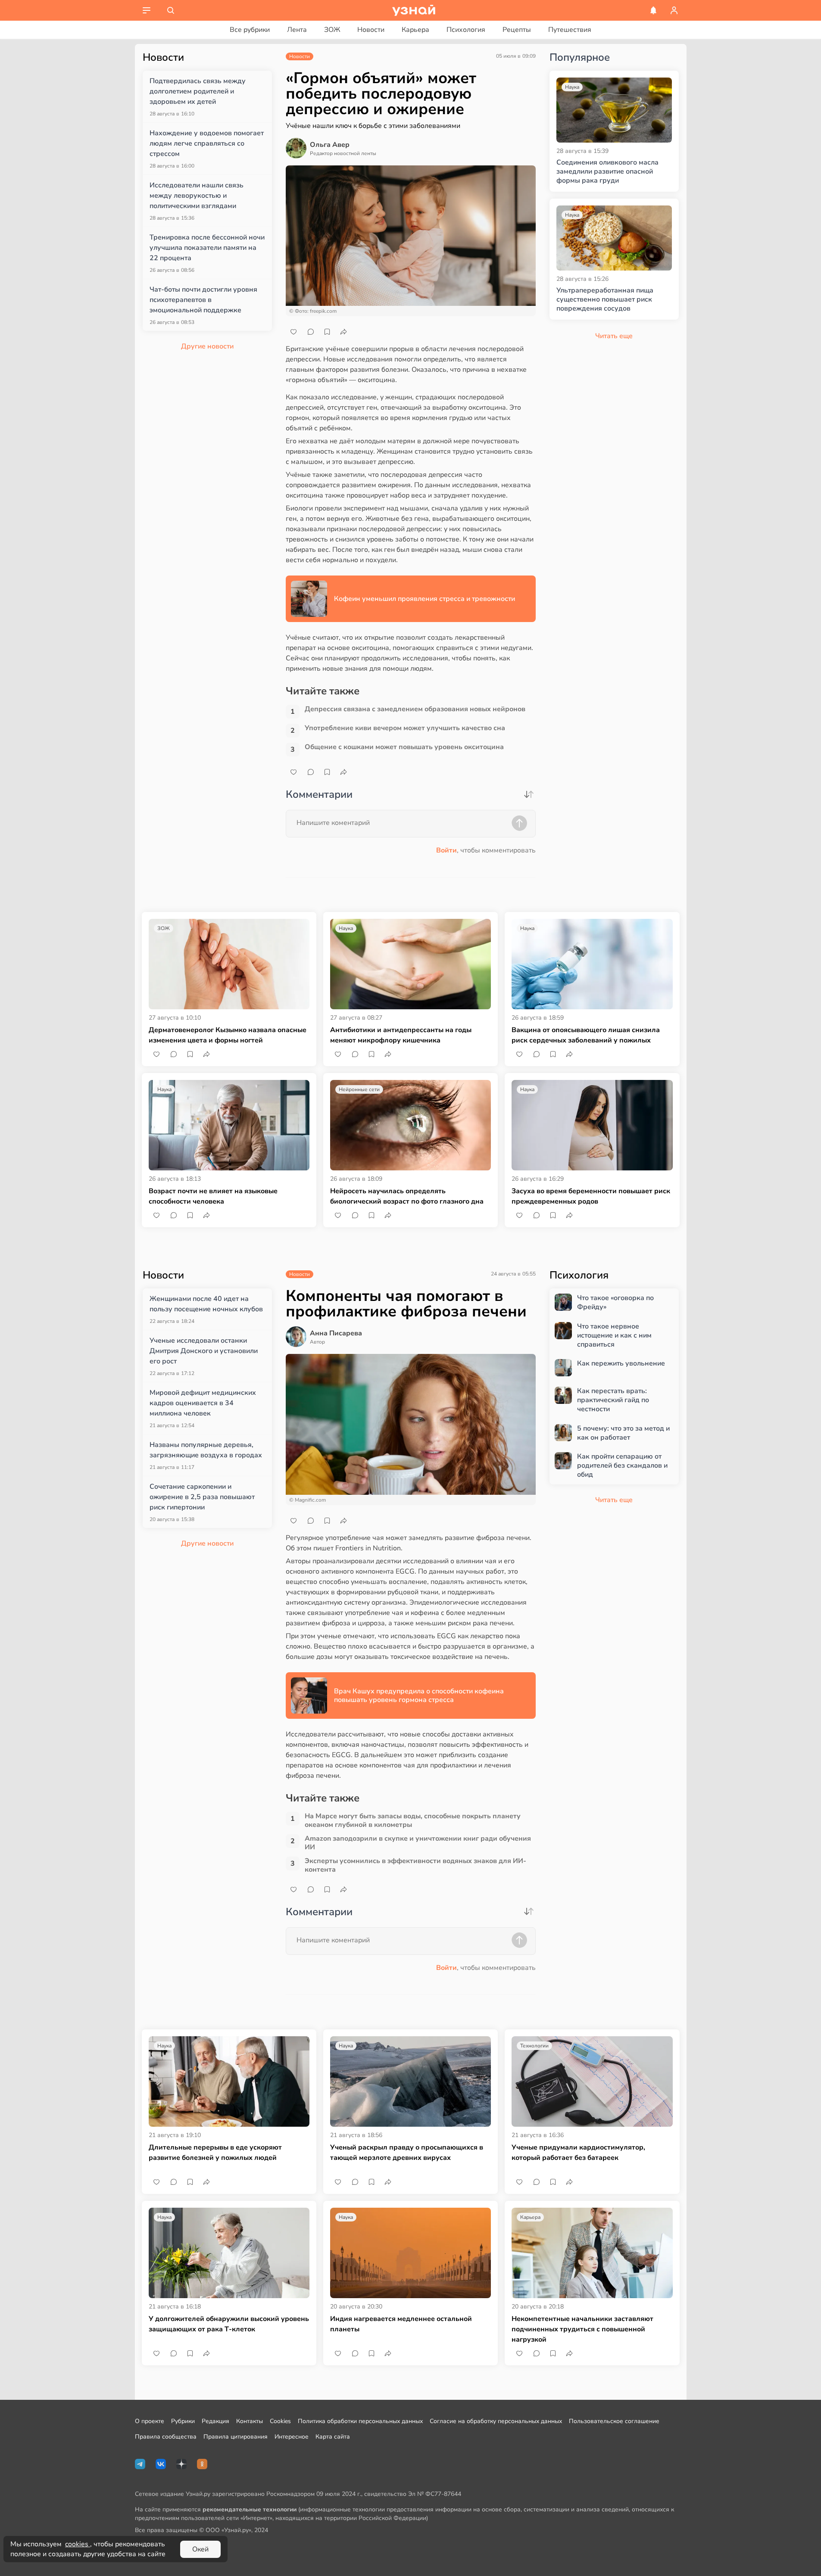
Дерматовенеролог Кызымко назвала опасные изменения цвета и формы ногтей (228, 1035)
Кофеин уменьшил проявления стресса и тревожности (425, 599)
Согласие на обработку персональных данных (496, 2421)
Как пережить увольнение (621, 1364)
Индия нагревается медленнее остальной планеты (401, 2324)
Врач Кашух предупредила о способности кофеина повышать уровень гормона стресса (419, 1696)
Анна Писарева (336, 1333)
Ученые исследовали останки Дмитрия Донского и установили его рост (204, 1351)
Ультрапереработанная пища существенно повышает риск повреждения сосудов (605, 299)
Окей (200, 2549)
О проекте (150, 2421)
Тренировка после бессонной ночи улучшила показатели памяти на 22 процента (207, 248)
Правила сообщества (166, 2437)
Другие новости (207, 346)
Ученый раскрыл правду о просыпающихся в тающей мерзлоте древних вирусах (407, 2153)
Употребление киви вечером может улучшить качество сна (405, 728)
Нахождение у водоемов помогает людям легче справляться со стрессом (207, 143)
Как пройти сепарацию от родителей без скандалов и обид (622, 1465)
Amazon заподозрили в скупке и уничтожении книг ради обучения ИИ (418, 1843)
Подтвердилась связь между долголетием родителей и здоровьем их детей (198, 91)
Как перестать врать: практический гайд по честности (613, 1400)
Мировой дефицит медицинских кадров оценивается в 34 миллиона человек (203, 1403)
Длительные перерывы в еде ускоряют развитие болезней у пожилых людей (215, 2153)
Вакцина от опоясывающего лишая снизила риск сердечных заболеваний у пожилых (586, 1035)
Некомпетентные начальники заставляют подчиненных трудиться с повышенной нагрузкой (582, 2329)
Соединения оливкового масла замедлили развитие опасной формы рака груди (607, 171)
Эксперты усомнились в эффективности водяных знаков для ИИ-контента (415, 1865)
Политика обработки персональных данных (360, 2421)
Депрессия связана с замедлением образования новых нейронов (415, 709)
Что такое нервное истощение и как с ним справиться (614, 1335)
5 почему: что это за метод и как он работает (623, 1433)
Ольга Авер (330, 145)
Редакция (215, 2421)
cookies (78, 2544)
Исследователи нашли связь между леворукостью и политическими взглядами (197, 196)
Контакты (250, 2421)
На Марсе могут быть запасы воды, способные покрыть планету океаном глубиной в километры (413, 1820)
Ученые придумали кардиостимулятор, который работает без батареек (578, 2153)
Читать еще (614, 1500)
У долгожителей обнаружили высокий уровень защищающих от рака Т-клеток (229, 2324)
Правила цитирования (236, 2437)
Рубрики (183, 2421)
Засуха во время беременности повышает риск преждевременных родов (591, 1196)
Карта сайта (333, 2437)
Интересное (292, 2437)
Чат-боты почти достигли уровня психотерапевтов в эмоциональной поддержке (203, 300)
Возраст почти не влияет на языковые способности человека (213, 1196)
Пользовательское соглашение (614, 2421)
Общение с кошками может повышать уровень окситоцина (404, 747)
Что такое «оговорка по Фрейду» (615, 1303)
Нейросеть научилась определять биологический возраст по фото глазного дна (407, 1196)
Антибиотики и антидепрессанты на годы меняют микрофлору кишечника (401, 1035)
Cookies (280, 2421)
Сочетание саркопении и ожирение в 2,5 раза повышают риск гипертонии (202, 1497)
